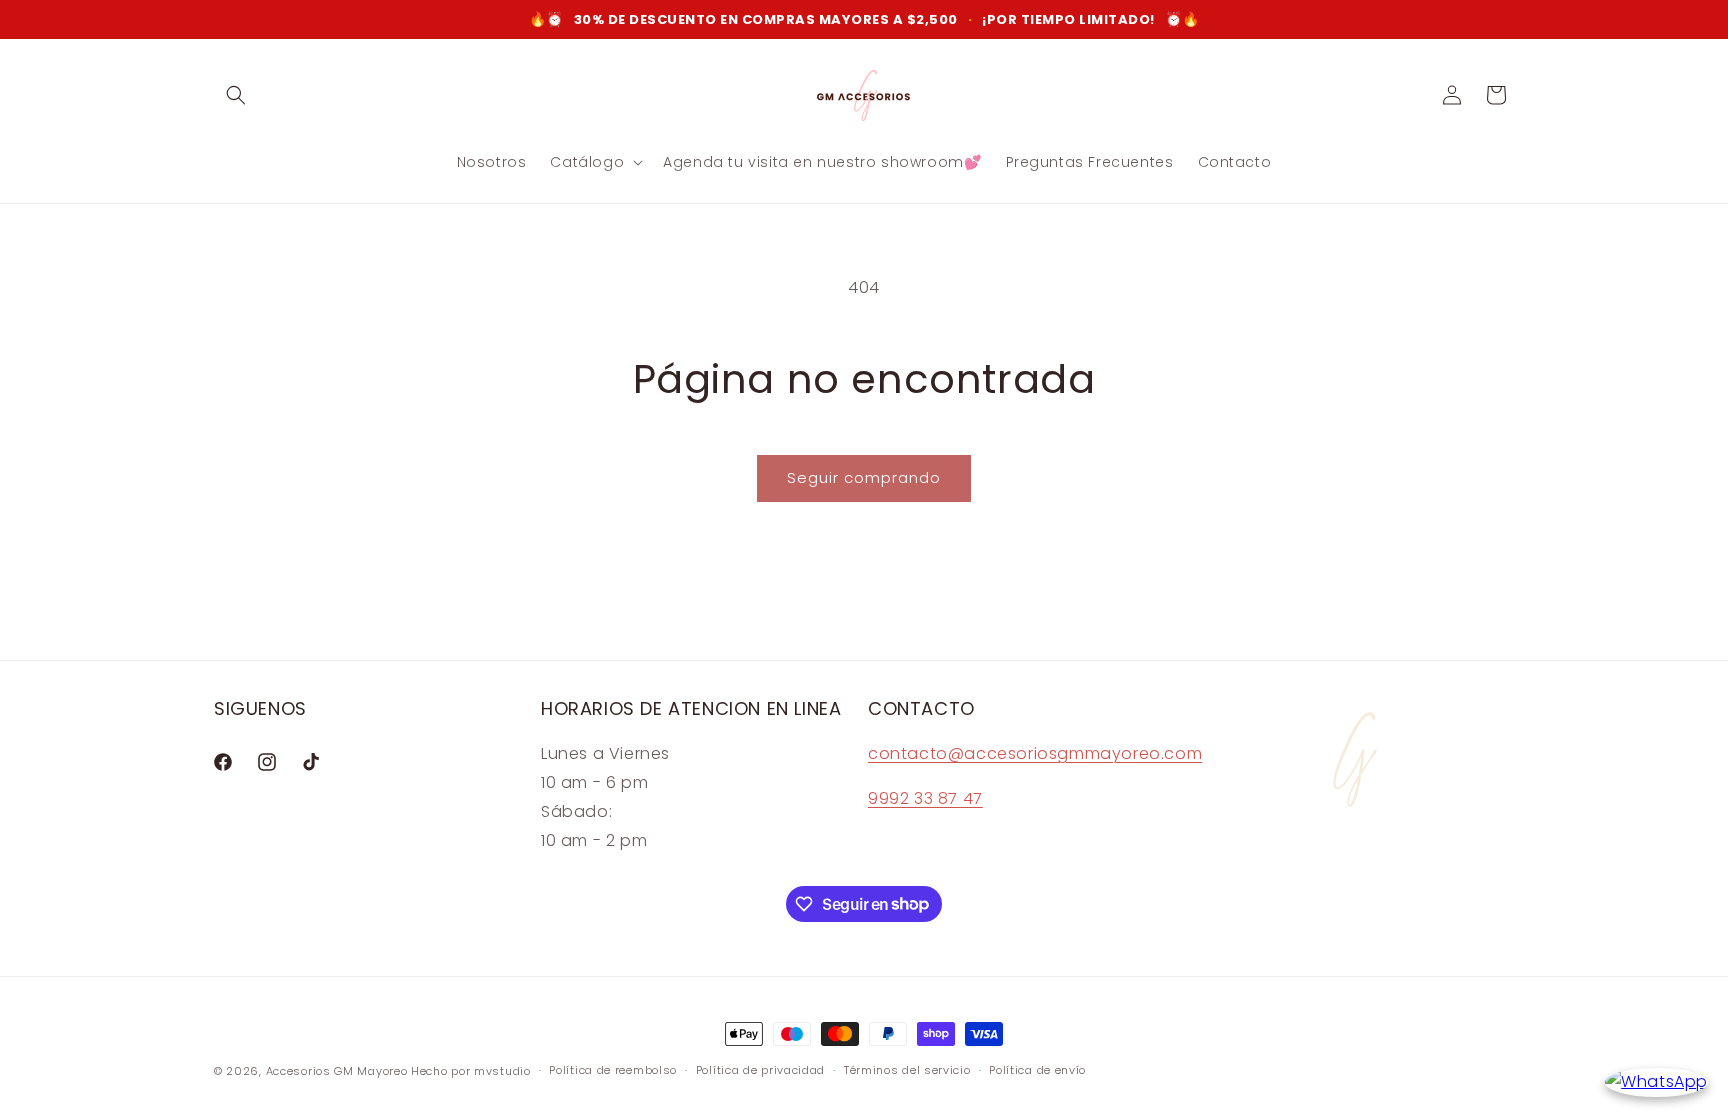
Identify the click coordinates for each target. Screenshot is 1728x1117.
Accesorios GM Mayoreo (337, 1071)
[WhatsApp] (1656, 1082)
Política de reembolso (613, 1070)
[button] (236, 95)
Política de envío (1037, 1070)
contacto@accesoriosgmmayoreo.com (1035, 753)
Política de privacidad (760, 1070)
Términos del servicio (907, 1070)
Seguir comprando (864, 477)
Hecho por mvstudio (471, 1071)
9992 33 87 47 (925, 798)
